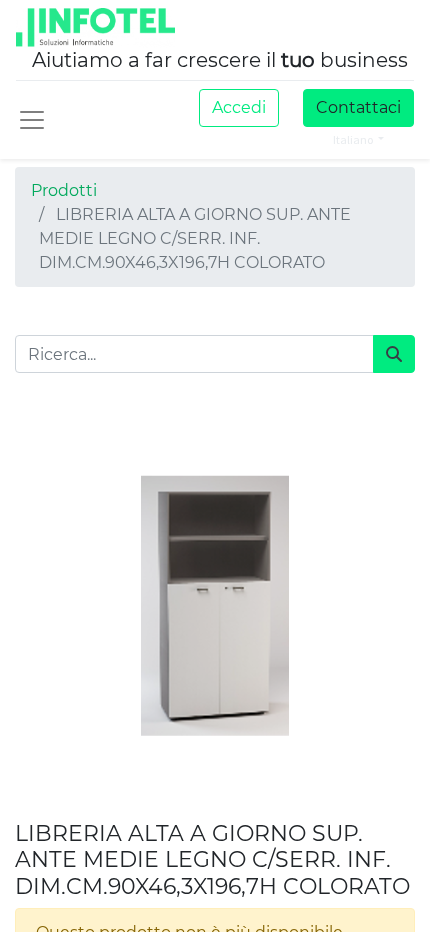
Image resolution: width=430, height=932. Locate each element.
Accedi (239, 107)
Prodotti (64, 190)
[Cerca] (394, 354)
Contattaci (358, 107)
